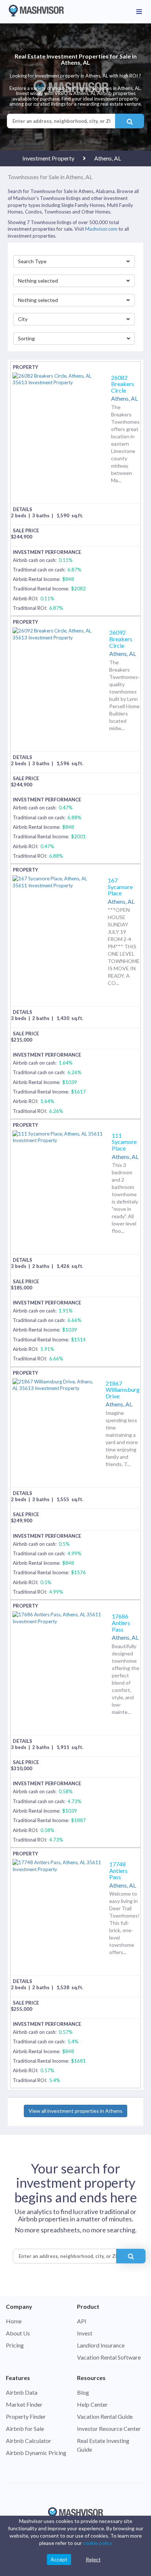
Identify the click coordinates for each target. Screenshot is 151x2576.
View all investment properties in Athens (75, 2111)
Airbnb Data (22, 2392)
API (82, 2321)
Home (14, 2321)
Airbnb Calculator (29, 2441)
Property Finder (26, 2416)
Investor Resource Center (109, 2428)
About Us (18, 2333)
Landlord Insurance (101, 2345)
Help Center (92, 2404)
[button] (74, 261)
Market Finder (24, 2404)
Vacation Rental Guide (105, 2416)
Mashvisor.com (101, 229)
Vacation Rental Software (109, 2357)
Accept (59, 2559)
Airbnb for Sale (25, 2428)
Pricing (15, 2345)
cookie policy (97, 2543)
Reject (93, 2559)
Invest (85, 2333)
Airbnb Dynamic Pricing (36, 2453)
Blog (83, 2392)
